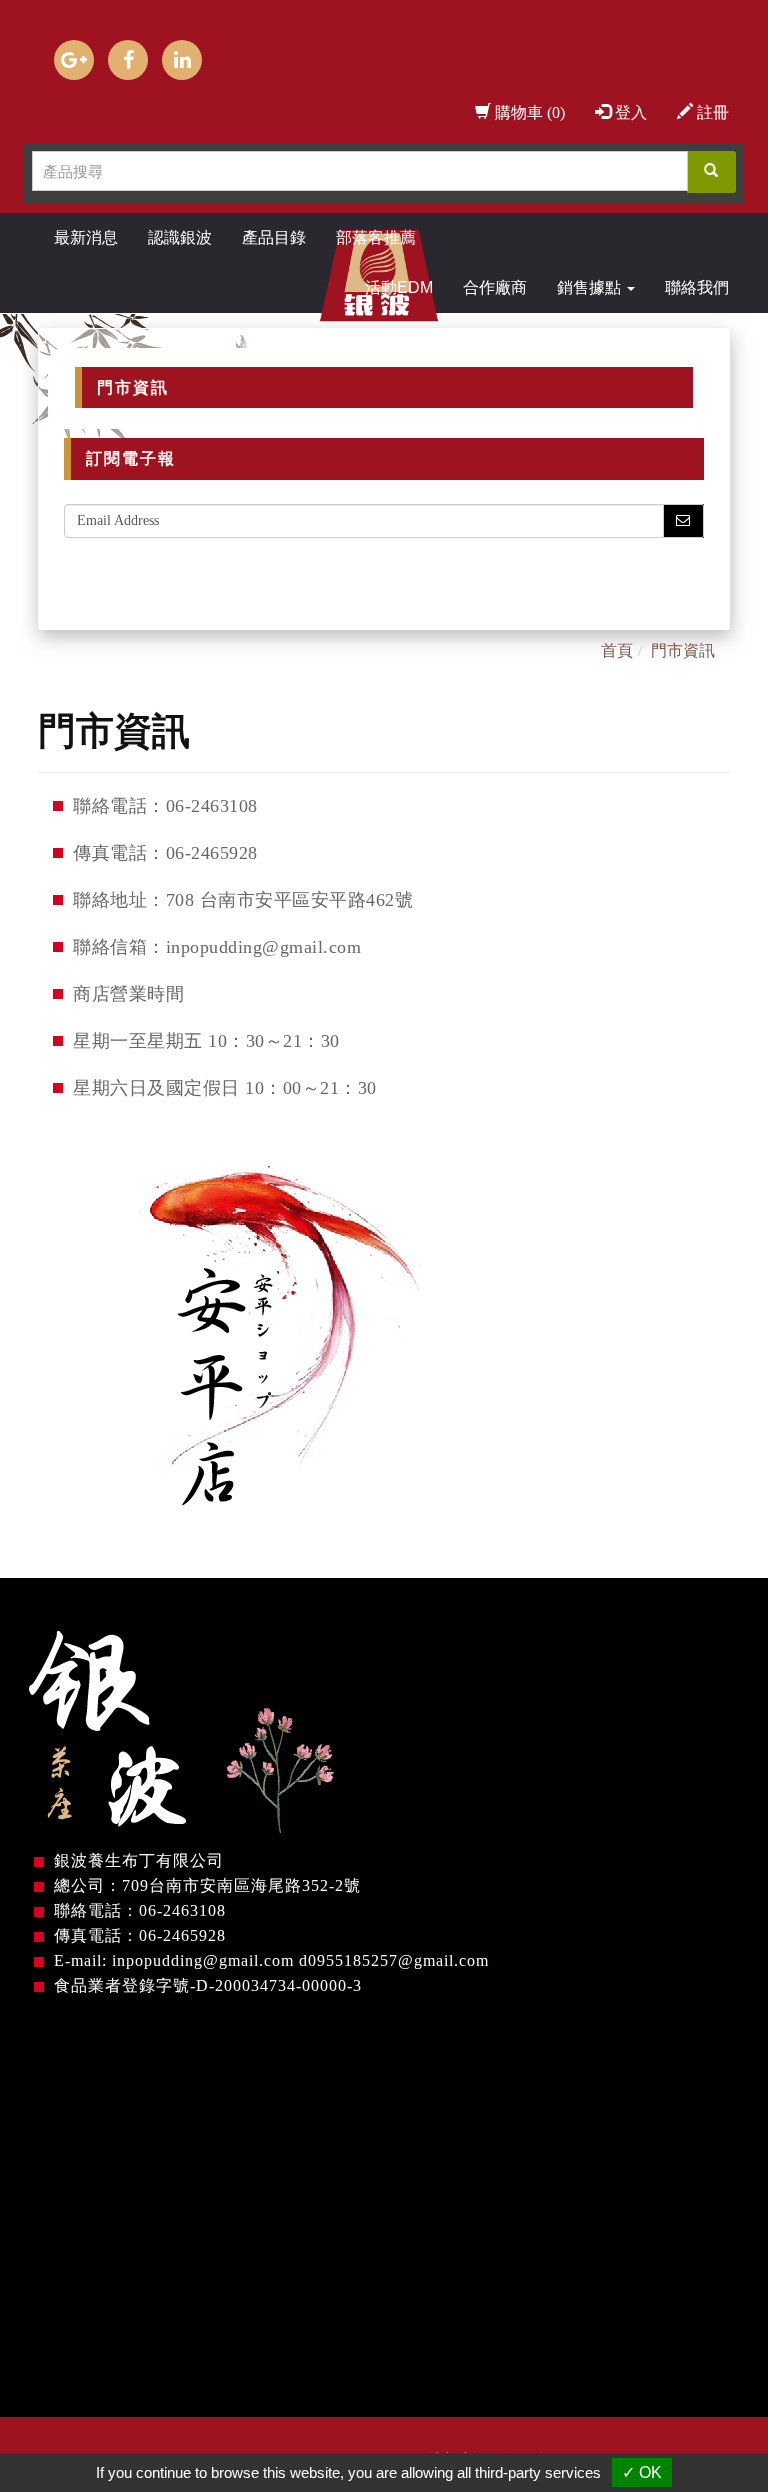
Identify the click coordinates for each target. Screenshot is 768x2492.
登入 (629, 112)
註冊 (711, 112)
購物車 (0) (528, 112)
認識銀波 (180, 237)
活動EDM (399, 287)
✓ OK (642, 2472)
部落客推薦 (376, 237)
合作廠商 (495, 287)
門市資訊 (683, 650)
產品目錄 (274, 237)
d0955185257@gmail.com (394, 1960)
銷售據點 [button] (591, 287)
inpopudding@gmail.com (203, 1960)
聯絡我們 (697, 287)
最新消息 (86, 237)
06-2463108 (182, 1910)
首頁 (617, 650)
